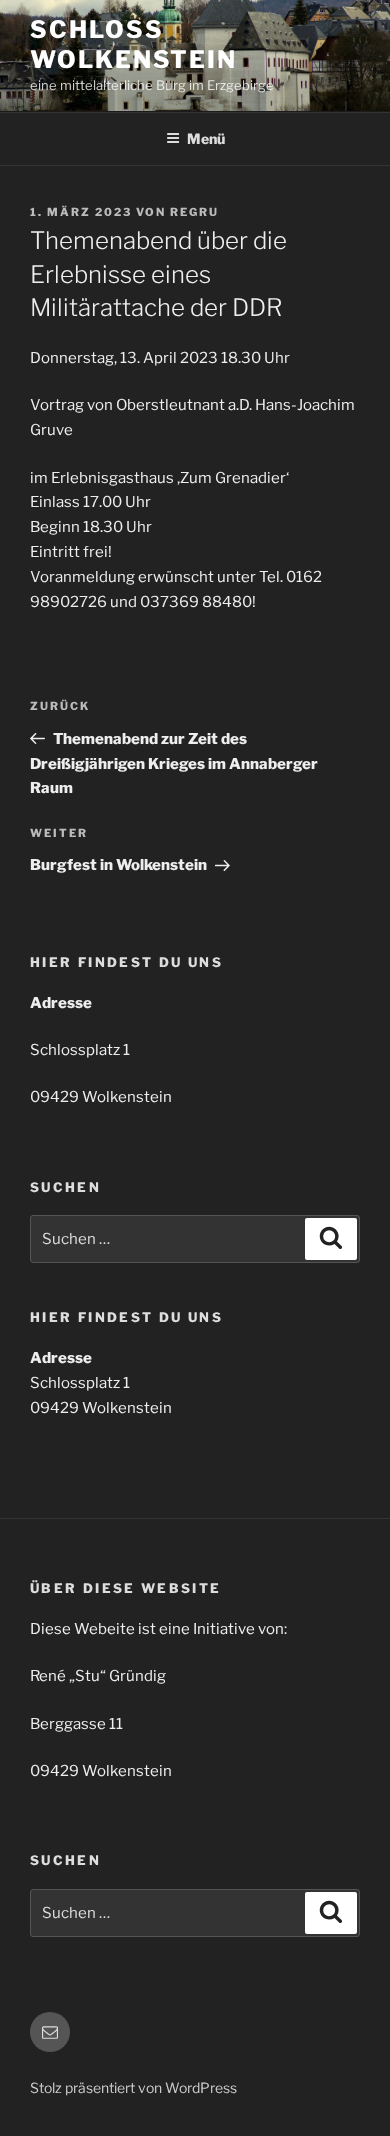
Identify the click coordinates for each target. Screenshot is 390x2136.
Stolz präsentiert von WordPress (133, 2087)
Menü (206, 138)
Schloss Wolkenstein (133, 44)
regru (194, 212)
